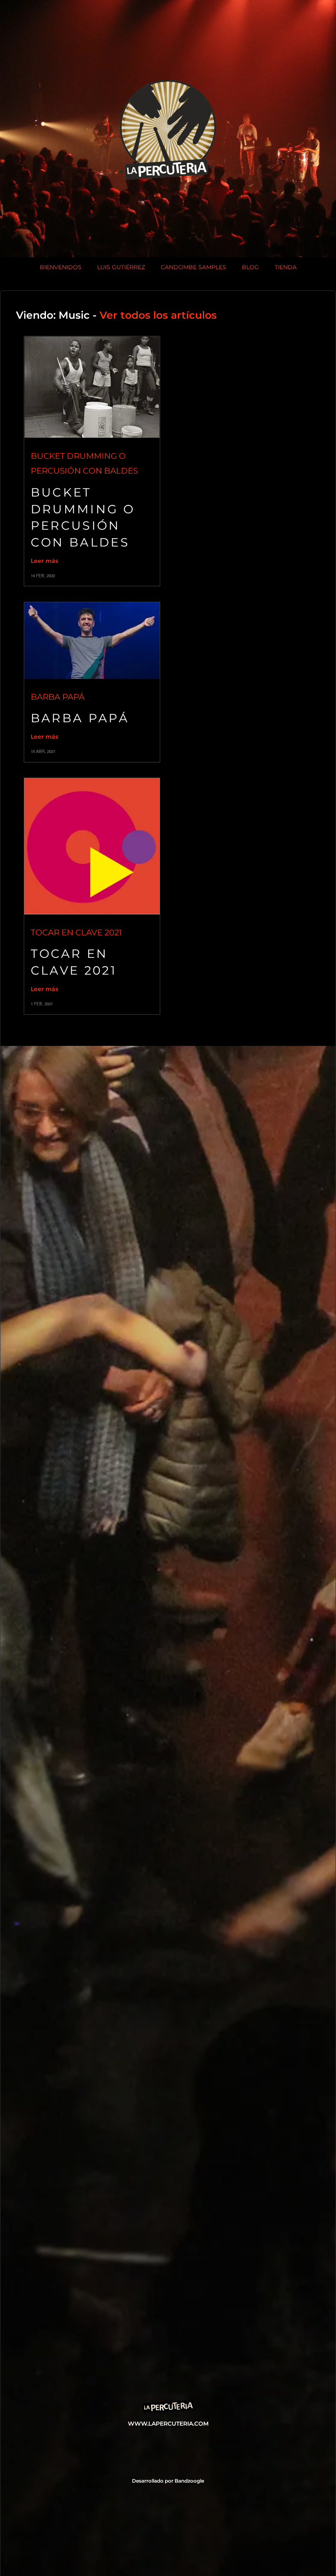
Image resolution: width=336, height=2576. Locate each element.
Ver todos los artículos (158, 315)
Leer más (44, 561)
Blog (250, 267)
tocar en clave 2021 (76, 932)
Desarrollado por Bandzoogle (168, 2481)
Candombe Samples (193, 267)
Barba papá (58, 697)
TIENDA (286, 267)
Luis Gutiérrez (121, 267)
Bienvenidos (61, 267)
